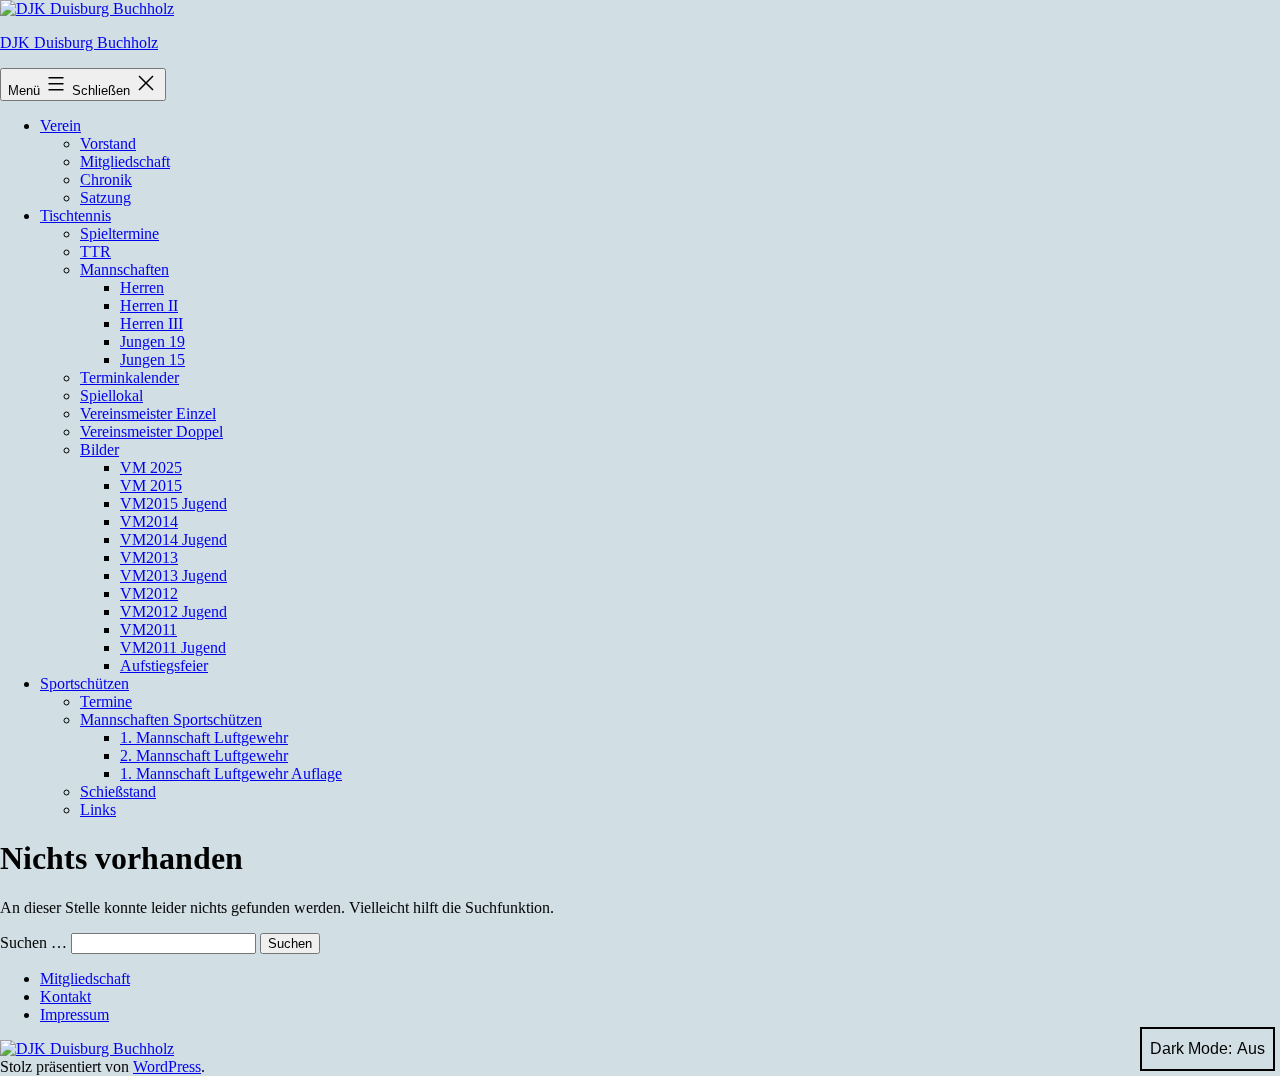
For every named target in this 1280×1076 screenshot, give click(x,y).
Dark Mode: (1191, 1048)
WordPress (167, 1066)
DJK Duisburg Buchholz (79, 42)
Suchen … (33, 942)
